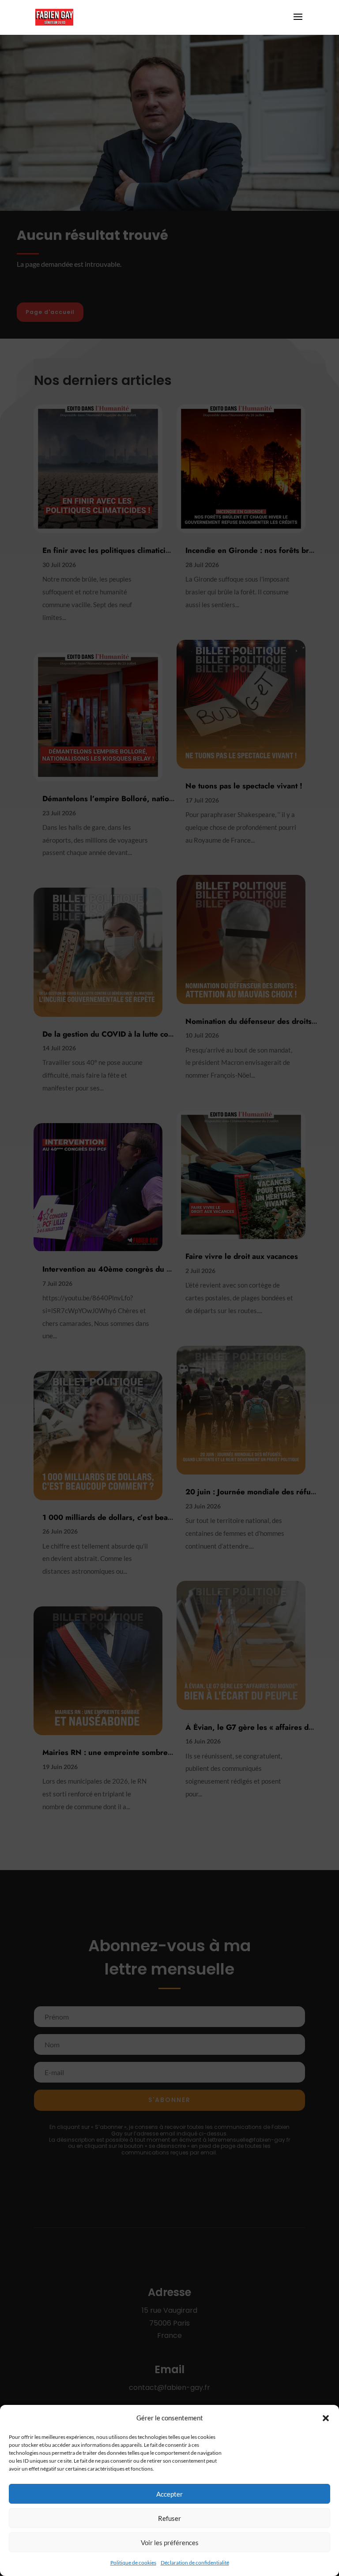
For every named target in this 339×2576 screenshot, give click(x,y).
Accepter (169, 2494)
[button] (326, 2418)
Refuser (169, 2518)
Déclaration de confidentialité (195, 2563)
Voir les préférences (170, 2542)
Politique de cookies (133, 2563)
